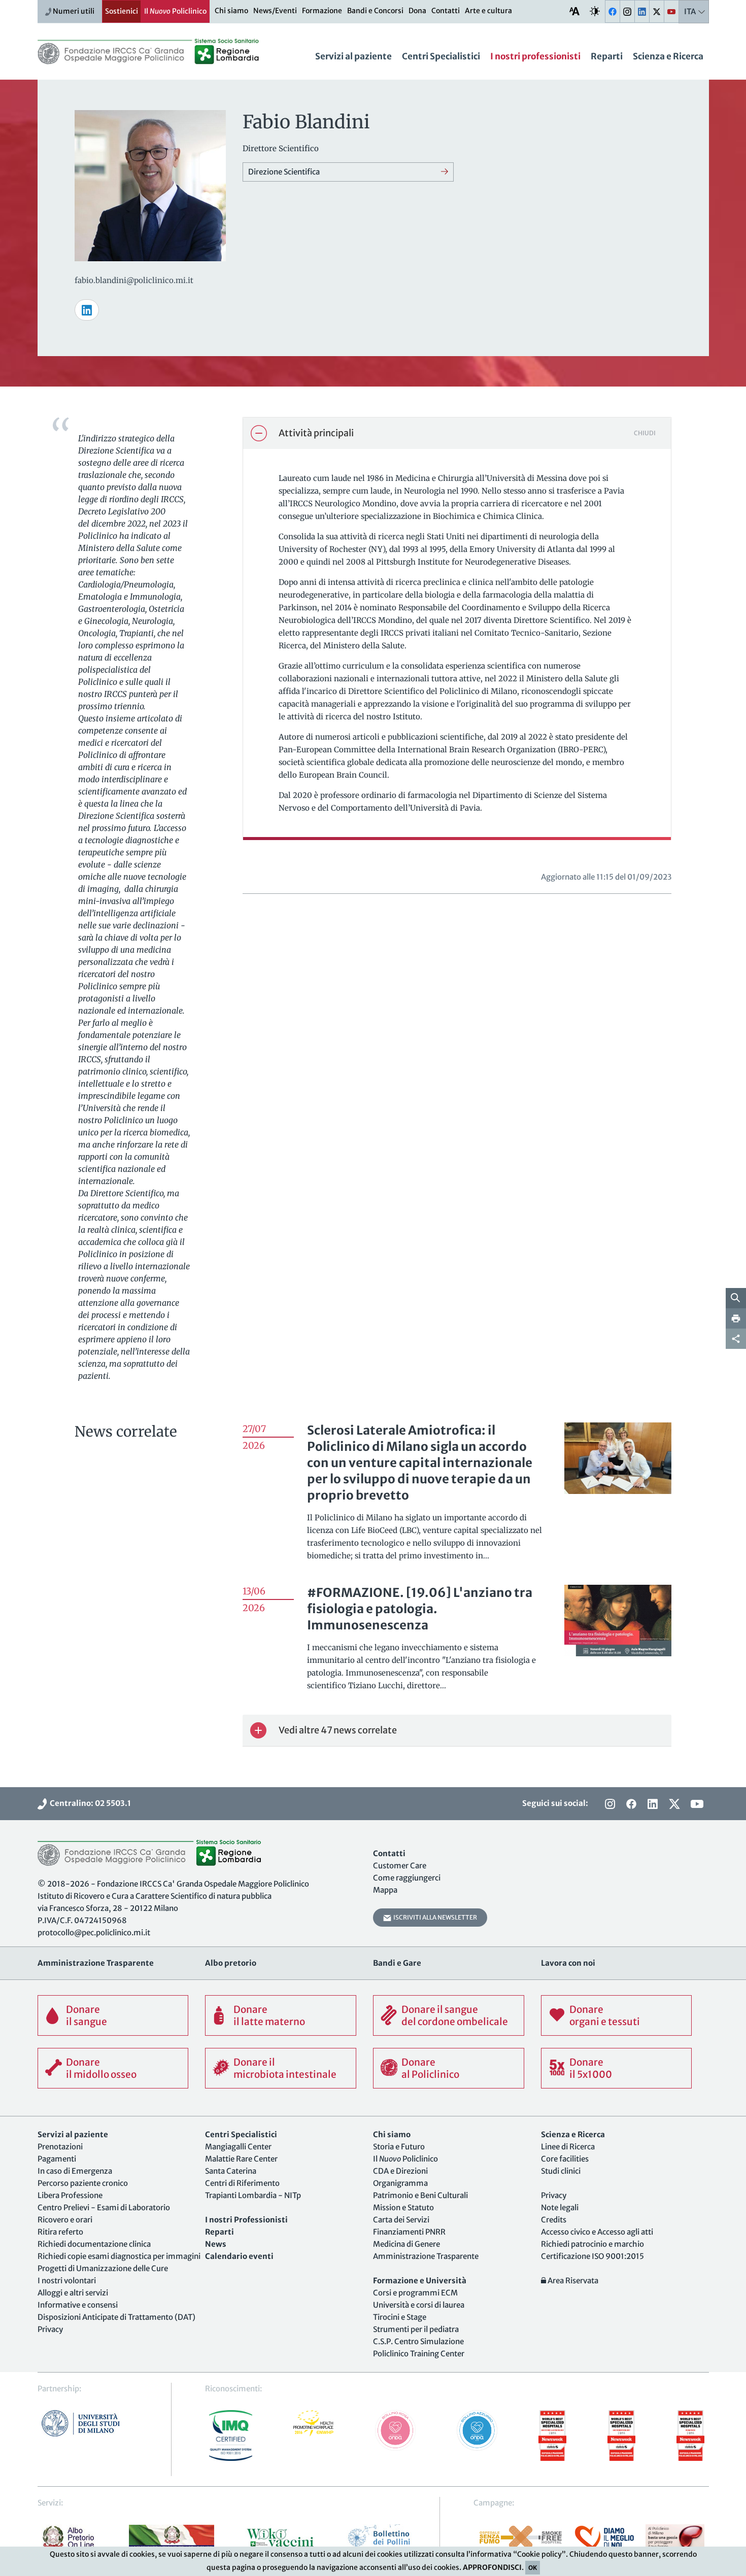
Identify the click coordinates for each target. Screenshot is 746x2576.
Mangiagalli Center (238, 2147)
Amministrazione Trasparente (426, 2256)
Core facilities (565, 2159)
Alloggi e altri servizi (73, 2293)
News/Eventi (275, 11)
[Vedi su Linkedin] (87, 310)
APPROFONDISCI (492, 2567)
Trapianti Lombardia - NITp (253, 2195)
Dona (417, 11)
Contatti (446, 11)
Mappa (385, 1890)
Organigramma (400, 2183)
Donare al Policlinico (430, 2068)
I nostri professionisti (535, 56)
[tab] (457, 433)
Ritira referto (60, 2232)
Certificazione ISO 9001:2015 (592, 2256)
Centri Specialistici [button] (441, 56)
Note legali (560, 2207)
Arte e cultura (488, 11)
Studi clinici (561, 2171)
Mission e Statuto (403, 2207)
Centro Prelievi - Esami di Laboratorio (104, 2207)
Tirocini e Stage (400, 2317)
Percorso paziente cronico (83, 2183)
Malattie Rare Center (241, 2159)
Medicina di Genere (406, 2244)
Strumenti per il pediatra (416, 2329)
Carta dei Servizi (401, 2220)
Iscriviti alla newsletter (434, 1917)
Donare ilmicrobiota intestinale (285, 2068)
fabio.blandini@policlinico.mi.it (134, 280)
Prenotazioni (60, 2147)
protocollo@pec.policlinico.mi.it (94, 1933)
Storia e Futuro (399, 2147)
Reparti (607, 56)
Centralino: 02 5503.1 (89, 1803)
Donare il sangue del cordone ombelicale (455, 2015)
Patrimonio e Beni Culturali (420, 2195)
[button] (457, 433)
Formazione (322, 11)
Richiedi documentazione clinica (94, 2244)
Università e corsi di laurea (419, 2305)
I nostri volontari (67, 2281)
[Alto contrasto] (595, 11)
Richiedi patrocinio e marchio (592, 2244)
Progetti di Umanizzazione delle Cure (103, 2268)
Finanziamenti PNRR (409, 2232)
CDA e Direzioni (400, 2171)
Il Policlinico (175, 11)
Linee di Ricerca (568, 2147)
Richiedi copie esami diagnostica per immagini (119, 2256)
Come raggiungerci (407, 1878)
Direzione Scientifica (284, 172)
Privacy (50, 2329)
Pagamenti (57, 2159)
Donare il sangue (87, 2015)
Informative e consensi (78, 2305)
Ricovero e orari (65, 2220)
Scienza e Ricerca (668, 56)
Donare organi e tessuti (605, 2015)
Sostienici (122, 11)
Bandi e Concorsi (375, 11)
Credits (554, 2220)
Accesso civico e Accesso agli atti (597, 2232)
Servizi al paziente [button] (353, 56)
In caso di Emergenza (75, 2171)
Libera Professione (70, 2195)
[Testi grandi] (574, 11)
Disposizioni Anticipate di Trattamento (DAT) (116, 2317)
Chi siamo (231, 11)
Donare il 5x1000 (591, 2068)
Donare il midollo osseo (101, 2068)
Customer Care (400, 1866)
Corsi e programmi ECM (415, 2293)
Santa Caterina (231, 2171)
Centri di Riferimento (242, 2183)
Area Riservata (572, 2281)
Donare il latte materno (269, 2015)
